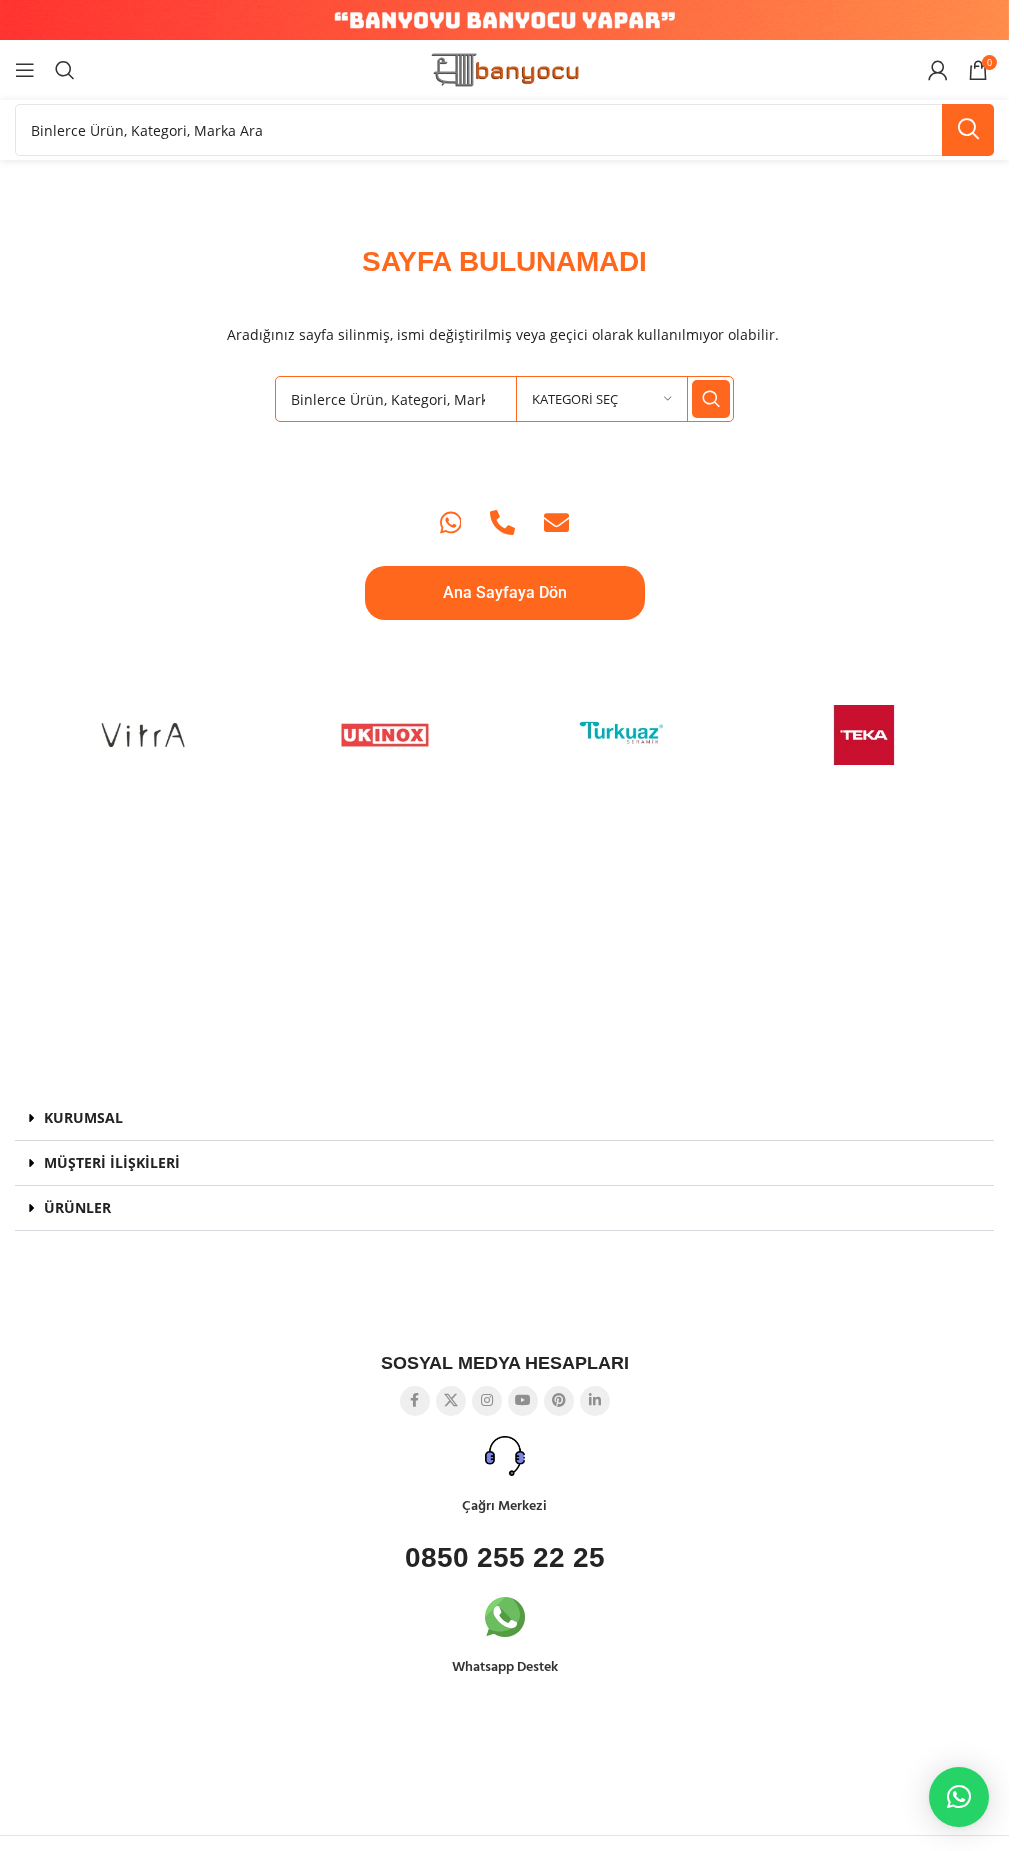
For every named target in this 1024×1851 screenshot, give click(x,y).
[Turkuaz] (625, 735)
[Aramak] (65, 70)
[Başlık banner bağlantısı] (504, 20)
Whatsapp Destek (505, 1667)
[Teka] (864, 735)
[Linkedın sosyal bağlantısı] (595, 1401)
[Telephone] (502, 522)
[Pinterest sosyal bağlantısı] (559, 1401)
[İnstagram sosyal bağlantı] (487, 1401)
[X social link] (451, 1401)
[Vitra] (145, 735)
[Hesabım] (938, 70)
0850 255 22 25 (505, 1557)
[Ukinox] (385, 735)
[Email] (556, 522)
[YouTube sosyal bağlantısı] (523, 1401)
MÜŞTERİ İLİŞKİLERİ (112, 1162)
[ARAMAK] (968, 130)
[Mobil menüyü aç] (25, 70)
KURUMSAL (83, 1117)
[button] (504, 1118)
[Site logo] (505, 68)
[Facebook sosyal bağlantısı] (415, 1401)
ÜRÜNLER (77, 1207)
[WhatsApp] (451, 522)
